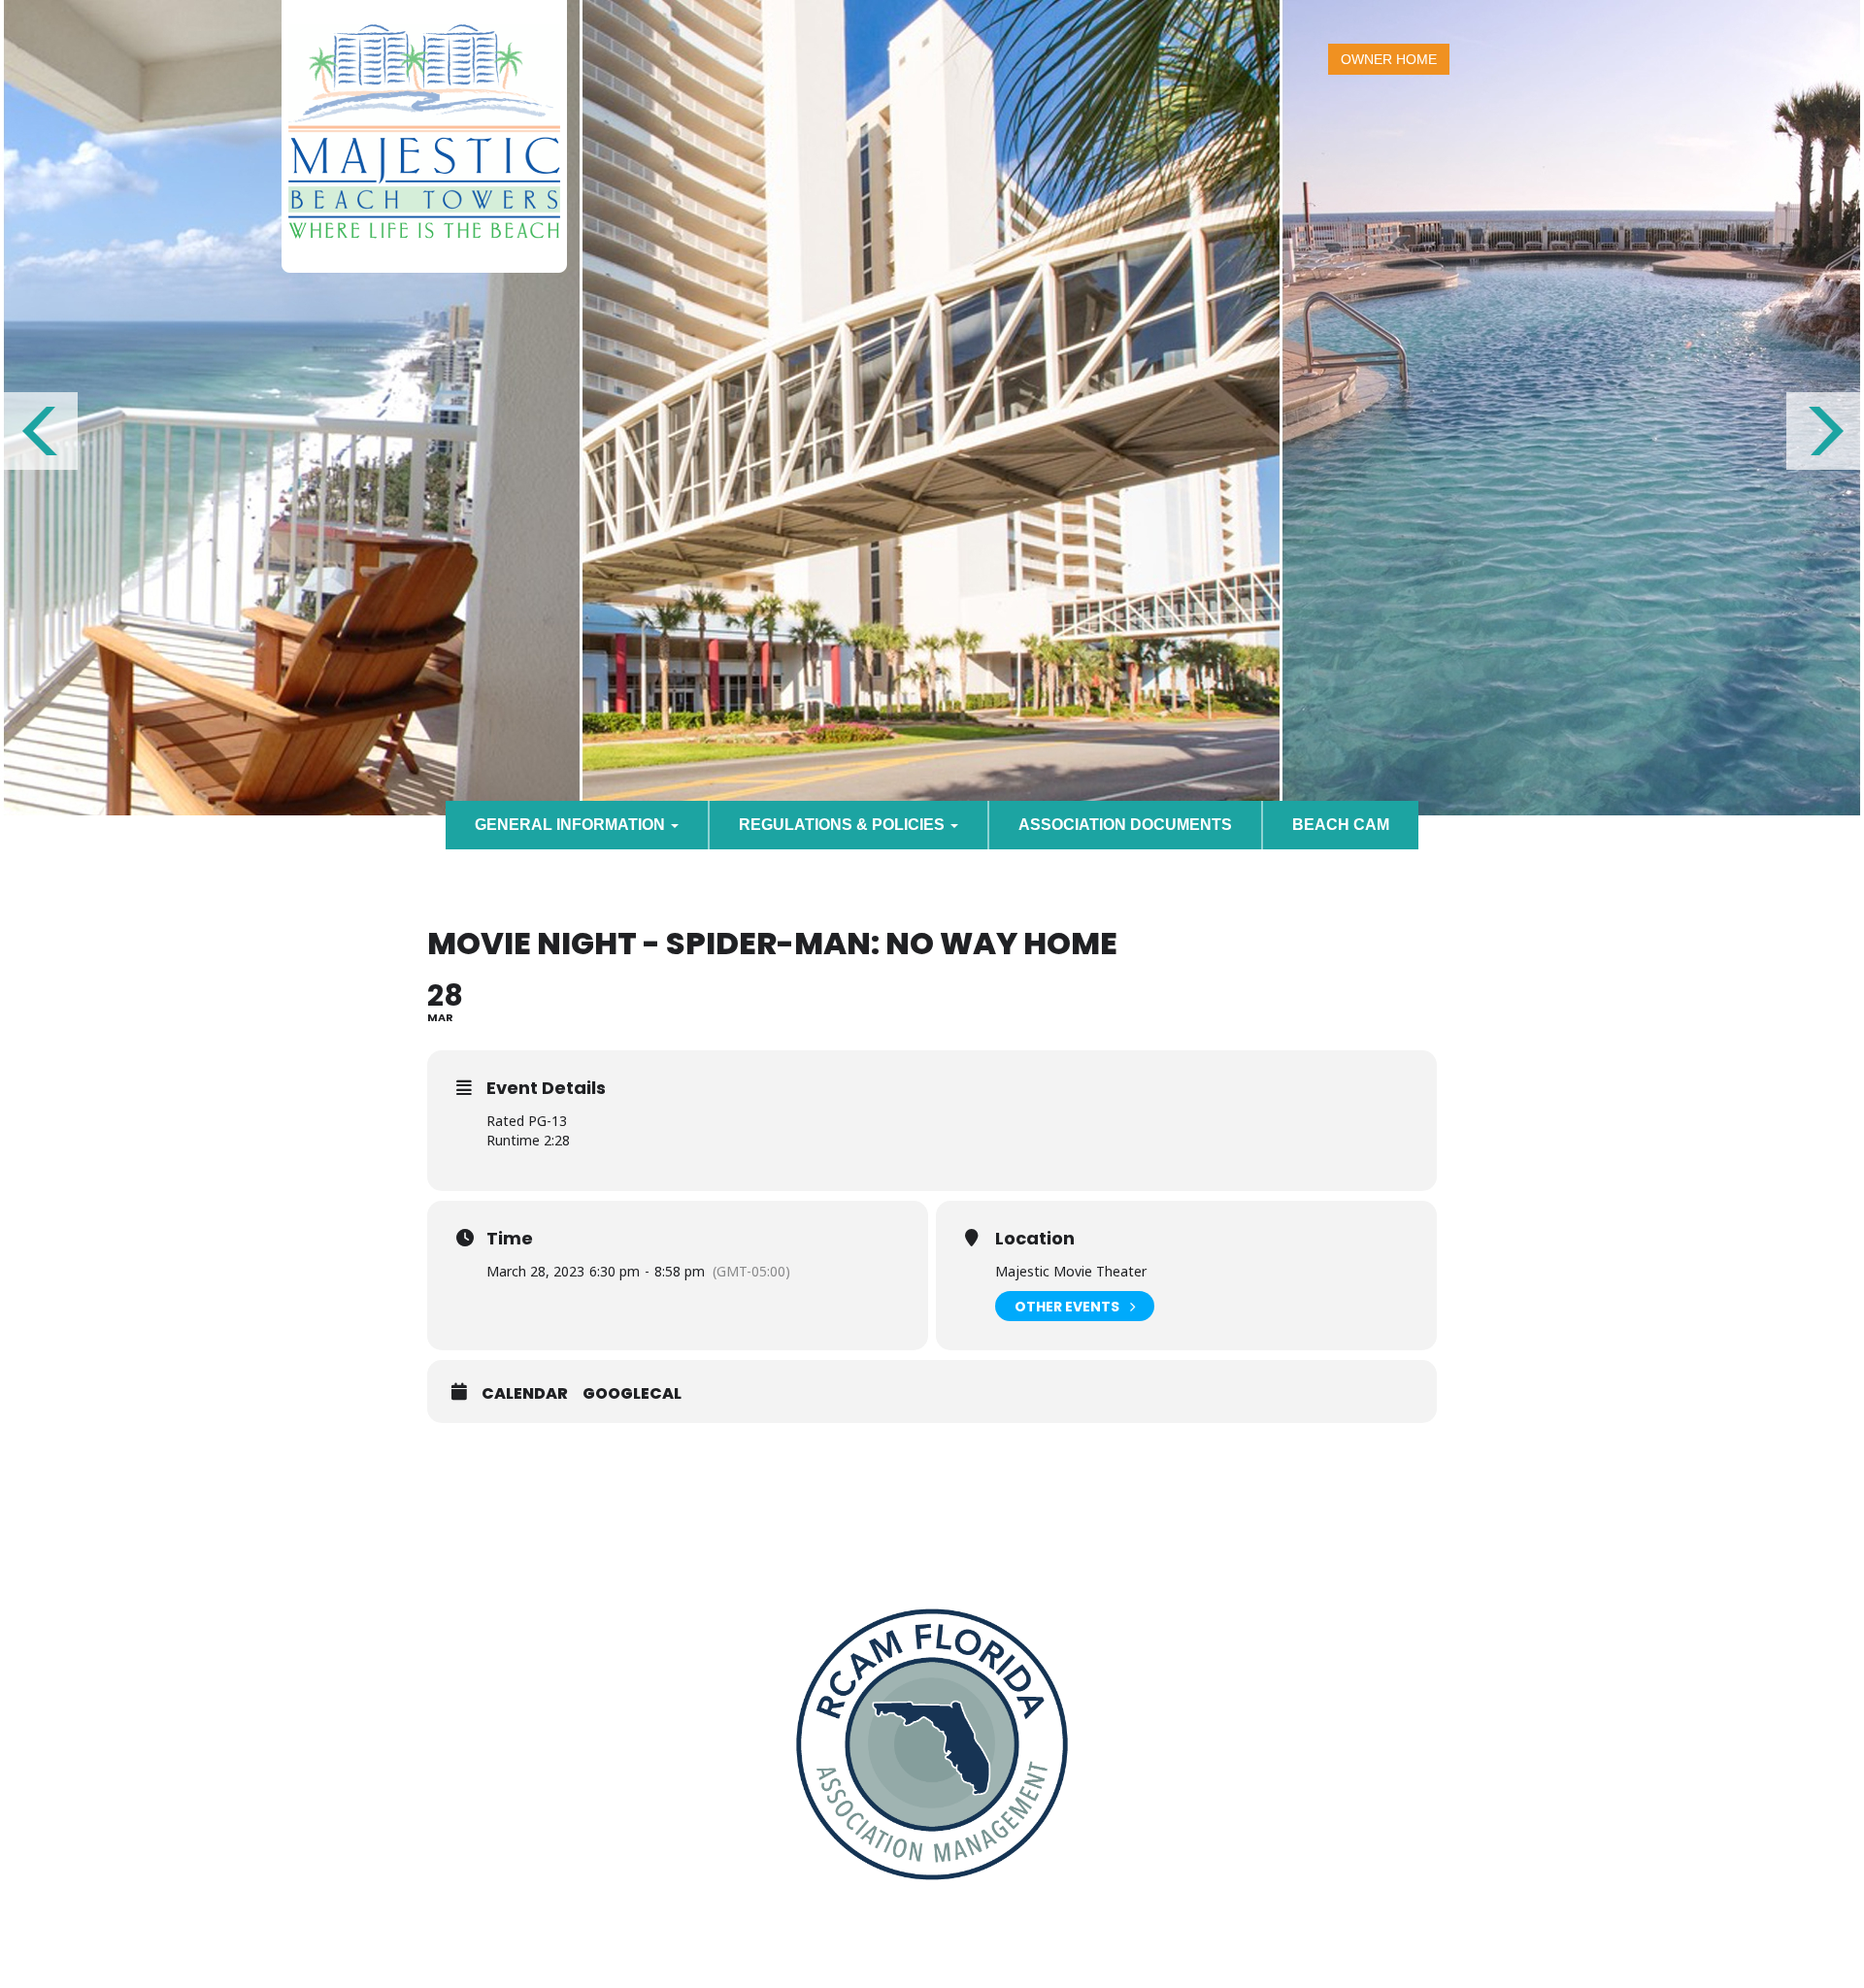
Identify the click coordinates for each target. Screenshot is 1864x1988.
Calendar (525, 1394)
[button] (39, 431)
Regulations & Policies (844, 825)
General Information (572, 825)
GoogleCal (632, 1394)
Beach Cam (1341, 825)
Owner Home (1389, 59)
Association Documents (1125, 825)
